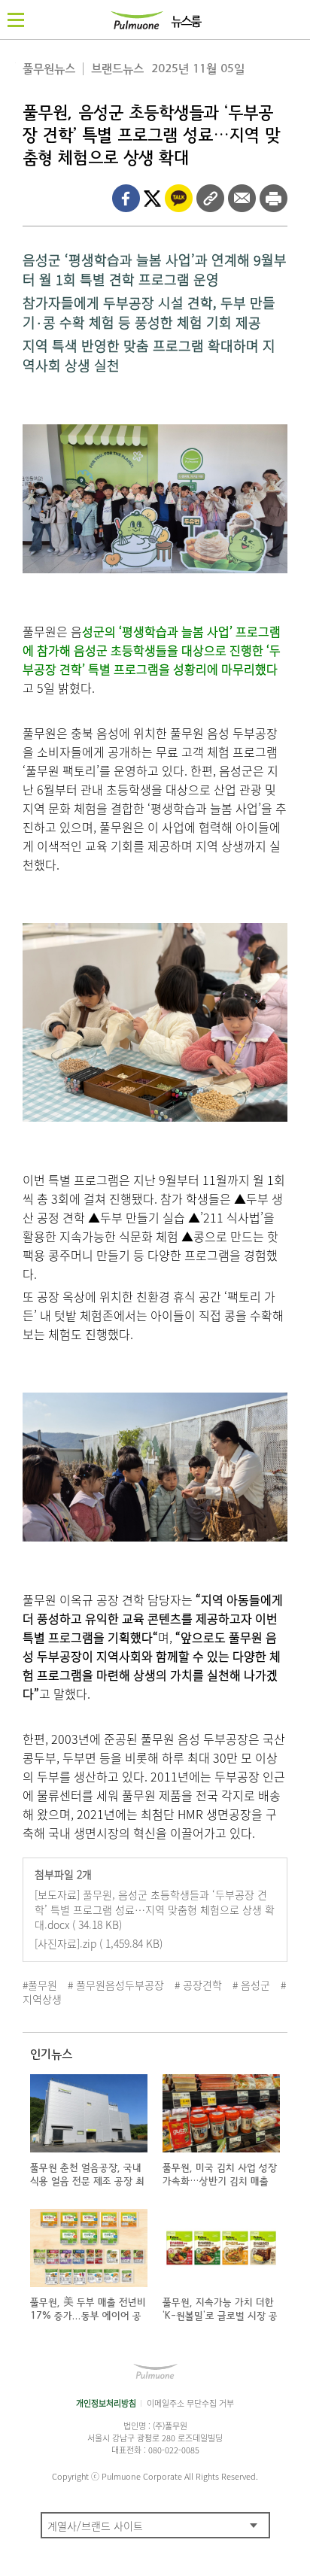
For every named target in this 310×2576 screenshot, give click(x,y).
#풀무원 (40, 1985)
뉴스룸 (185, 22)
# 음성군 (251, 1985)
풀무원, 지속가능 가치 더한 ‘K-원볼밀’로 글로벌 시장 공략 (220, 2316)
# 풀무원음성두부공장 (116, 1985)
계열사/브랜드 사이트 (95, 2526)
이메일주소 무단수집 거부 (190, 2403)
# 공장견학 (198, 1985)
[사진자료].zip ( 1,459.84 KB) (99, 1943)
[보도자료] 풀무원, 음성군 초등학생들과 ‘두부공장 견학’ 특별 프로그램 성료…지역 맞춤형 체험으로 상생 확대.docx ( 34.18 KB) (155, 1909)
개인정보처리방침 (106, 2403)
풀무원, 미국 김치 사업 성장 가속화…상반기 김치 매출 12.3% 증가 (220, 2181)
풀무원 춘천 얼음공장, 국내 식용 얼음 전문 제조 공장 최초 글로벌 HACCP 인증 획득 (89, 2181)
